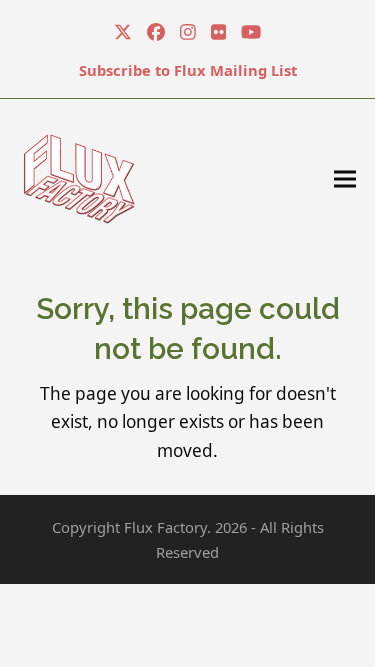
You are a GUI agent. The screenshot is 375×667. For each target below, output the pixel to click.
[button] (345, 178)
